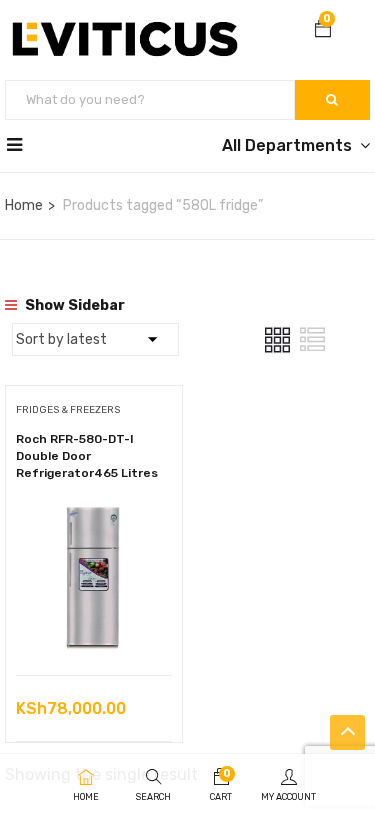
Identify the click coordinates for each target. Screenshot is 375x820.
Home (24, 205)
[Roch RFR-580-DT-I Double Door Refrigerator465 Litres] (94, 513)
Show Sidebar (73, 305)
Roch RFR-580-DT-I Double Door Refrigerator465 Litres (87, 456)
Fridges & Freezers (68, 410)
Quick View (93, 624)
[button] (323, 31)
